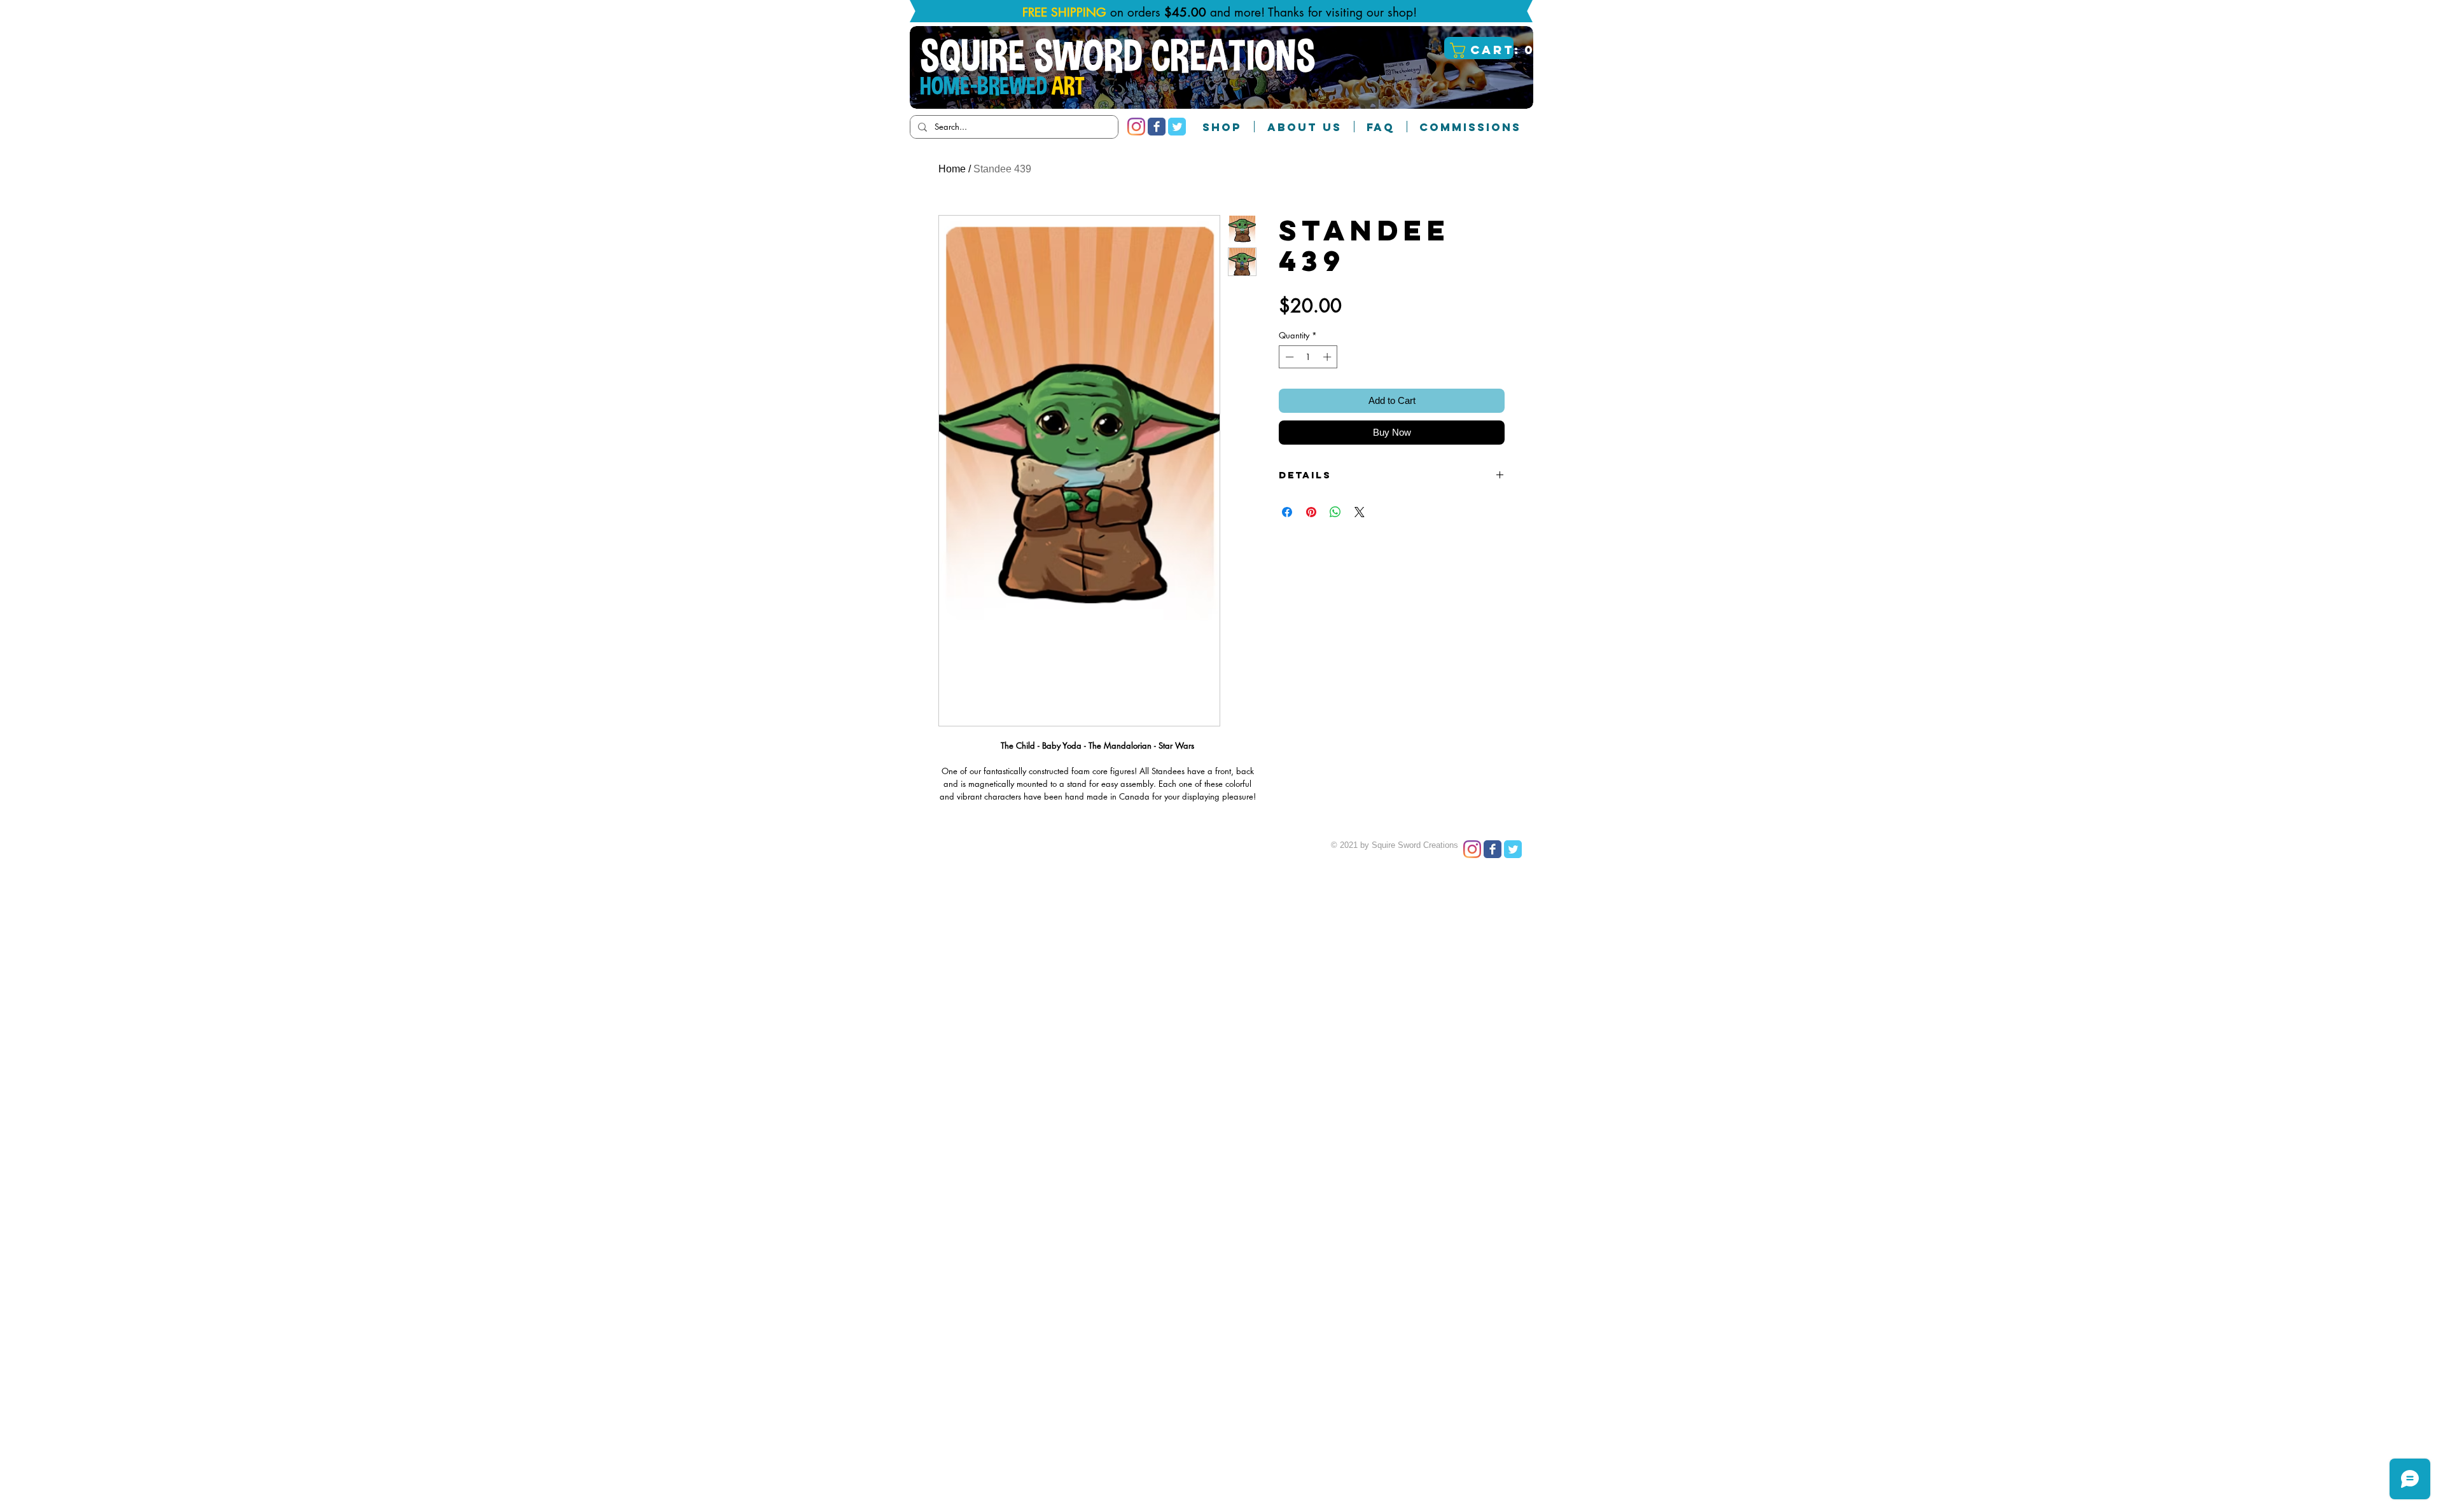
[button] (1480, 50)
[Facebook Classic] (1157, 127)
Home (952, 169)
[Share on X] (1360, 512)
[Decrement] (1288, 357)
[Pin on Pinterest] (1311, 512)
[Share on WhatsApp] (1335, 512)
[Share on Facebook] (1287, 512)
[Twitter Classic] (1177, 127)
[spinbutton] (1308, 357)
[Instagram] (1136, 127)
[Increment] (1328, 357)
